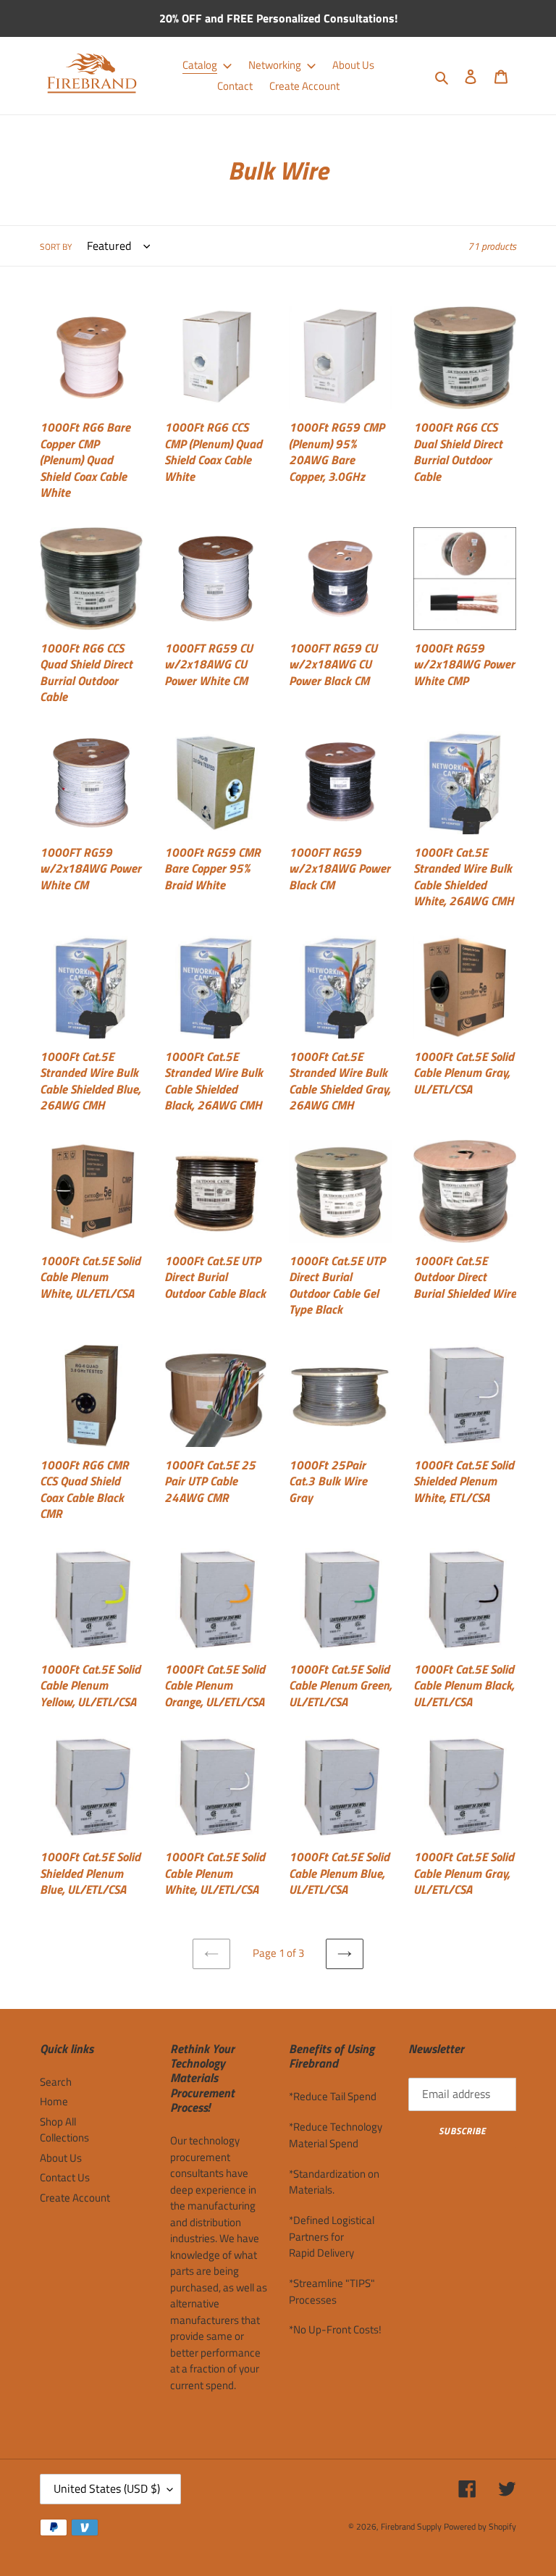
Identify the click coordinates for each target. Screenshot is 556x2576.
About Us (61, 2158)
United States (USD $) (107, 2488)
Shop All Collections (64, 2130)
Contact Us (65, 2177)
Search (56, 2082)
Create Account (75, 2198)
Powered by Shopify (480, 2526)
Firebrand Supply (411, 2526)
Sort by (56, 247)
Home (54, 2101)
